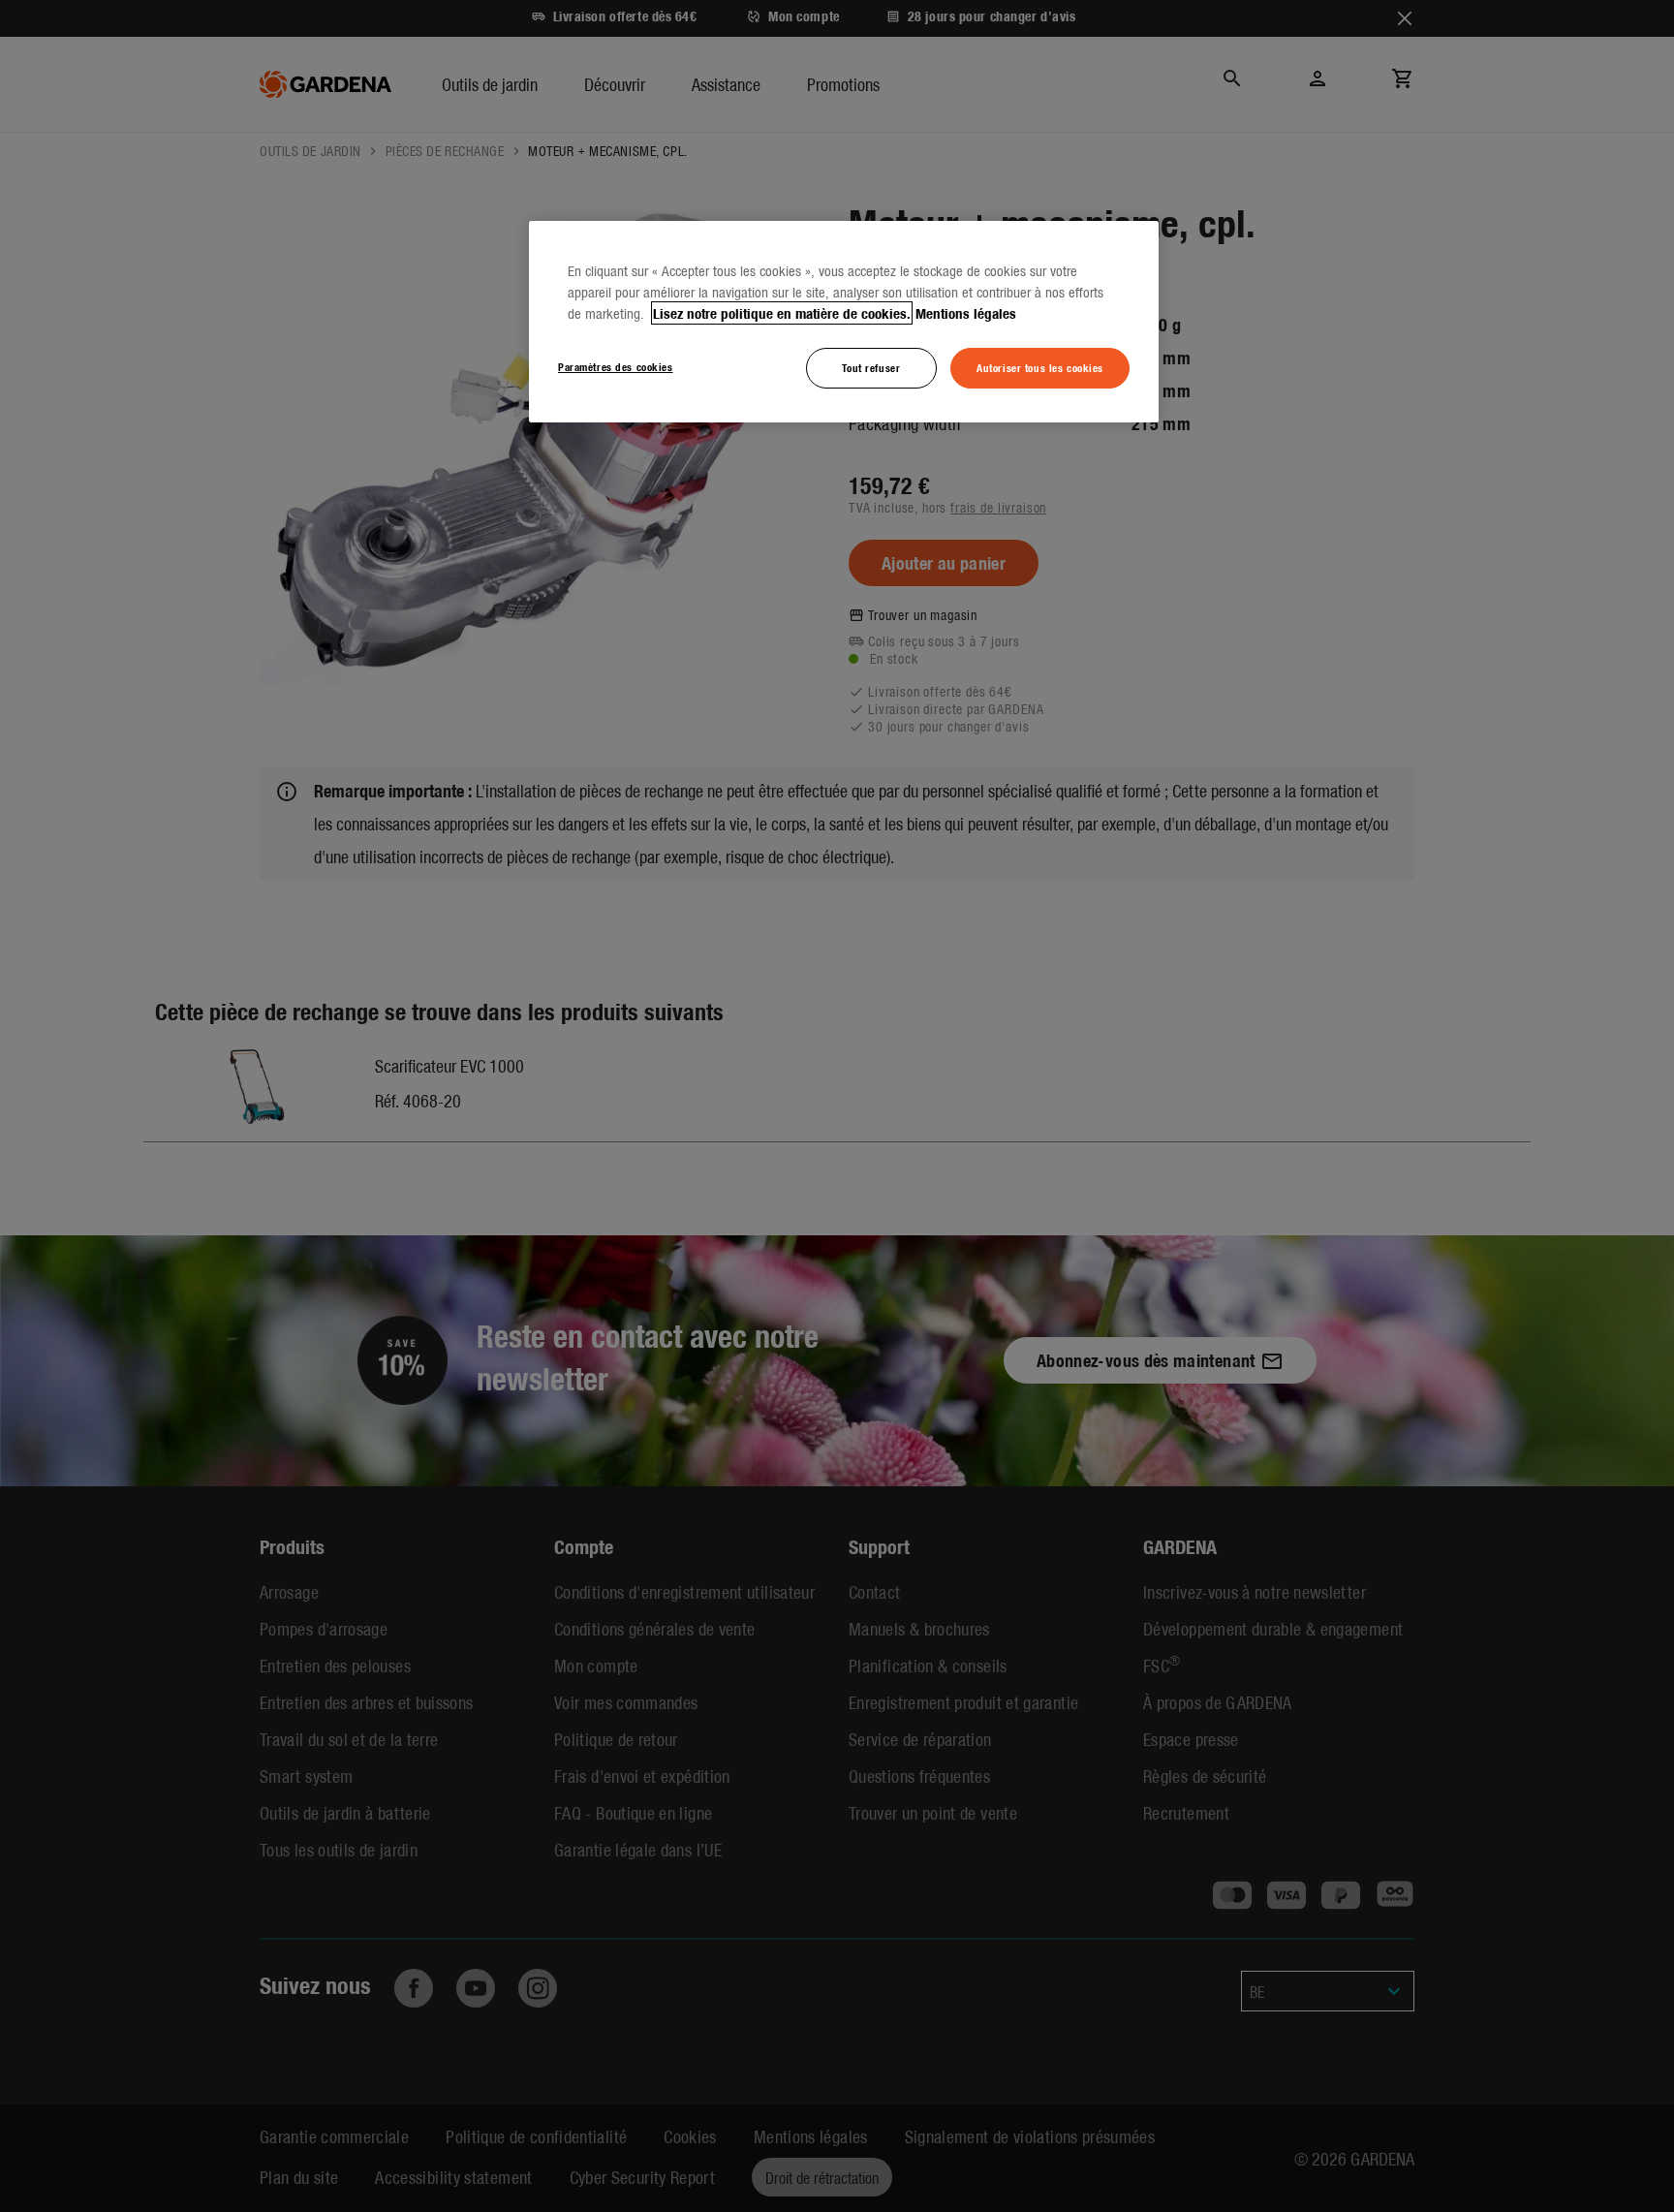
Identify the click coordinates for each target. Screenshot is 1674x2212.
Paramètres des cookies (616, 366)
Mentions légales (966, 313)
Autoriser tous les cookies (1040, 367)
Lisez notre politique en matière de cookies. (782, 313)
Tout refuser (871, 367)
